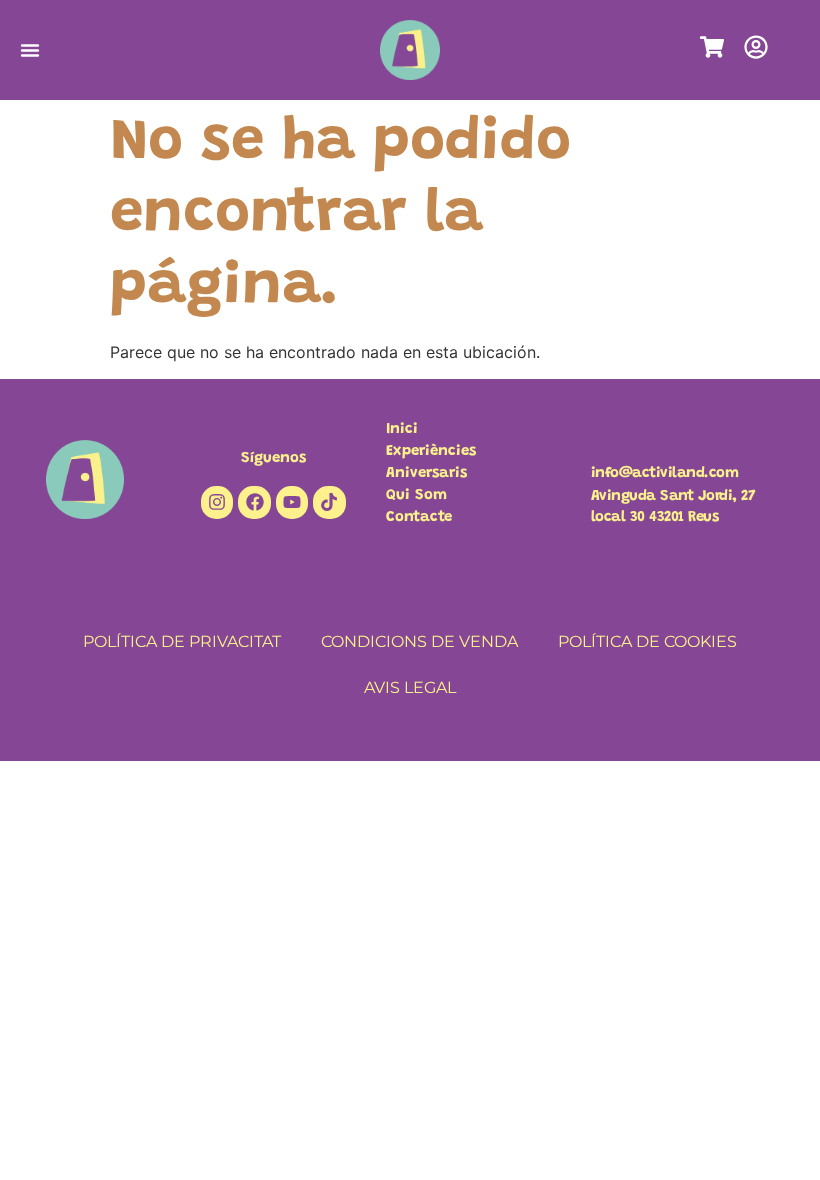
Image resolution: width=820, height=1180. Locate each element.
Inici (402, 429)
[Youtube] (292, 502)
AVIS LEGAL (410, 687)
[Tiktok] (329, 502)
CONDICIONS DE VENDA (419, 641)
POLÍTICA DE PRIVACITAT (182, 641)
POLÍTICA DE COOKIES (647, 641)
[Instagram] (217, 502)
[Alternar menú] (30, 50)
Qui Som (416, 495)
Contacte (419, 517)
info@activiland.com (665, 473)
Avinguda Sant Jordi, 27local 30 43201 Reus (673, 507)
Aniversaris (426, 473)
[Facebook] (254, 502)
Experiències (431, 451)
